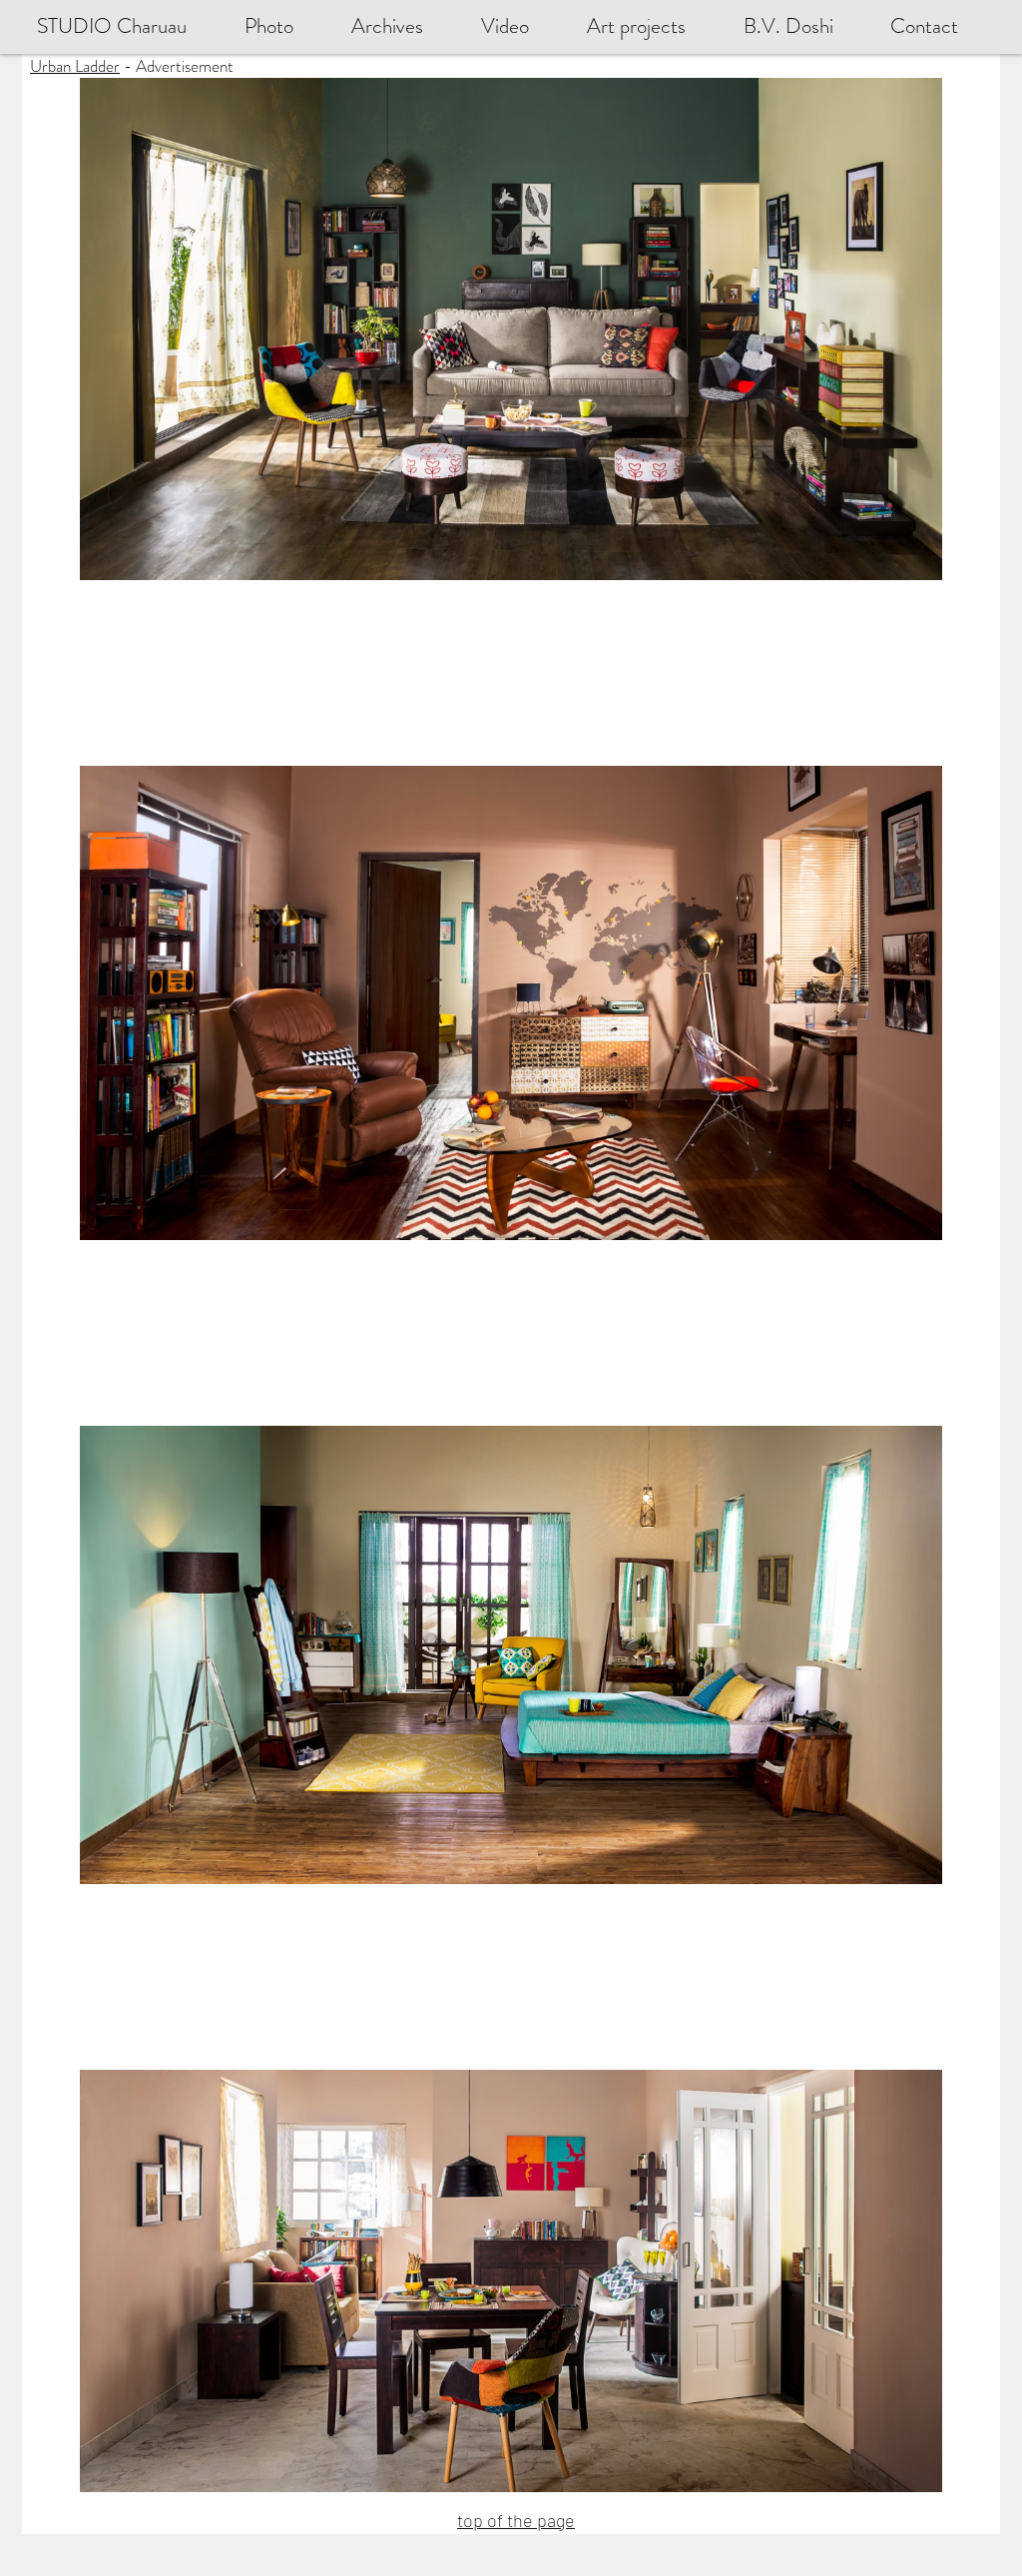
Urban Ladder (75, 66)
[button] (802, 26)
